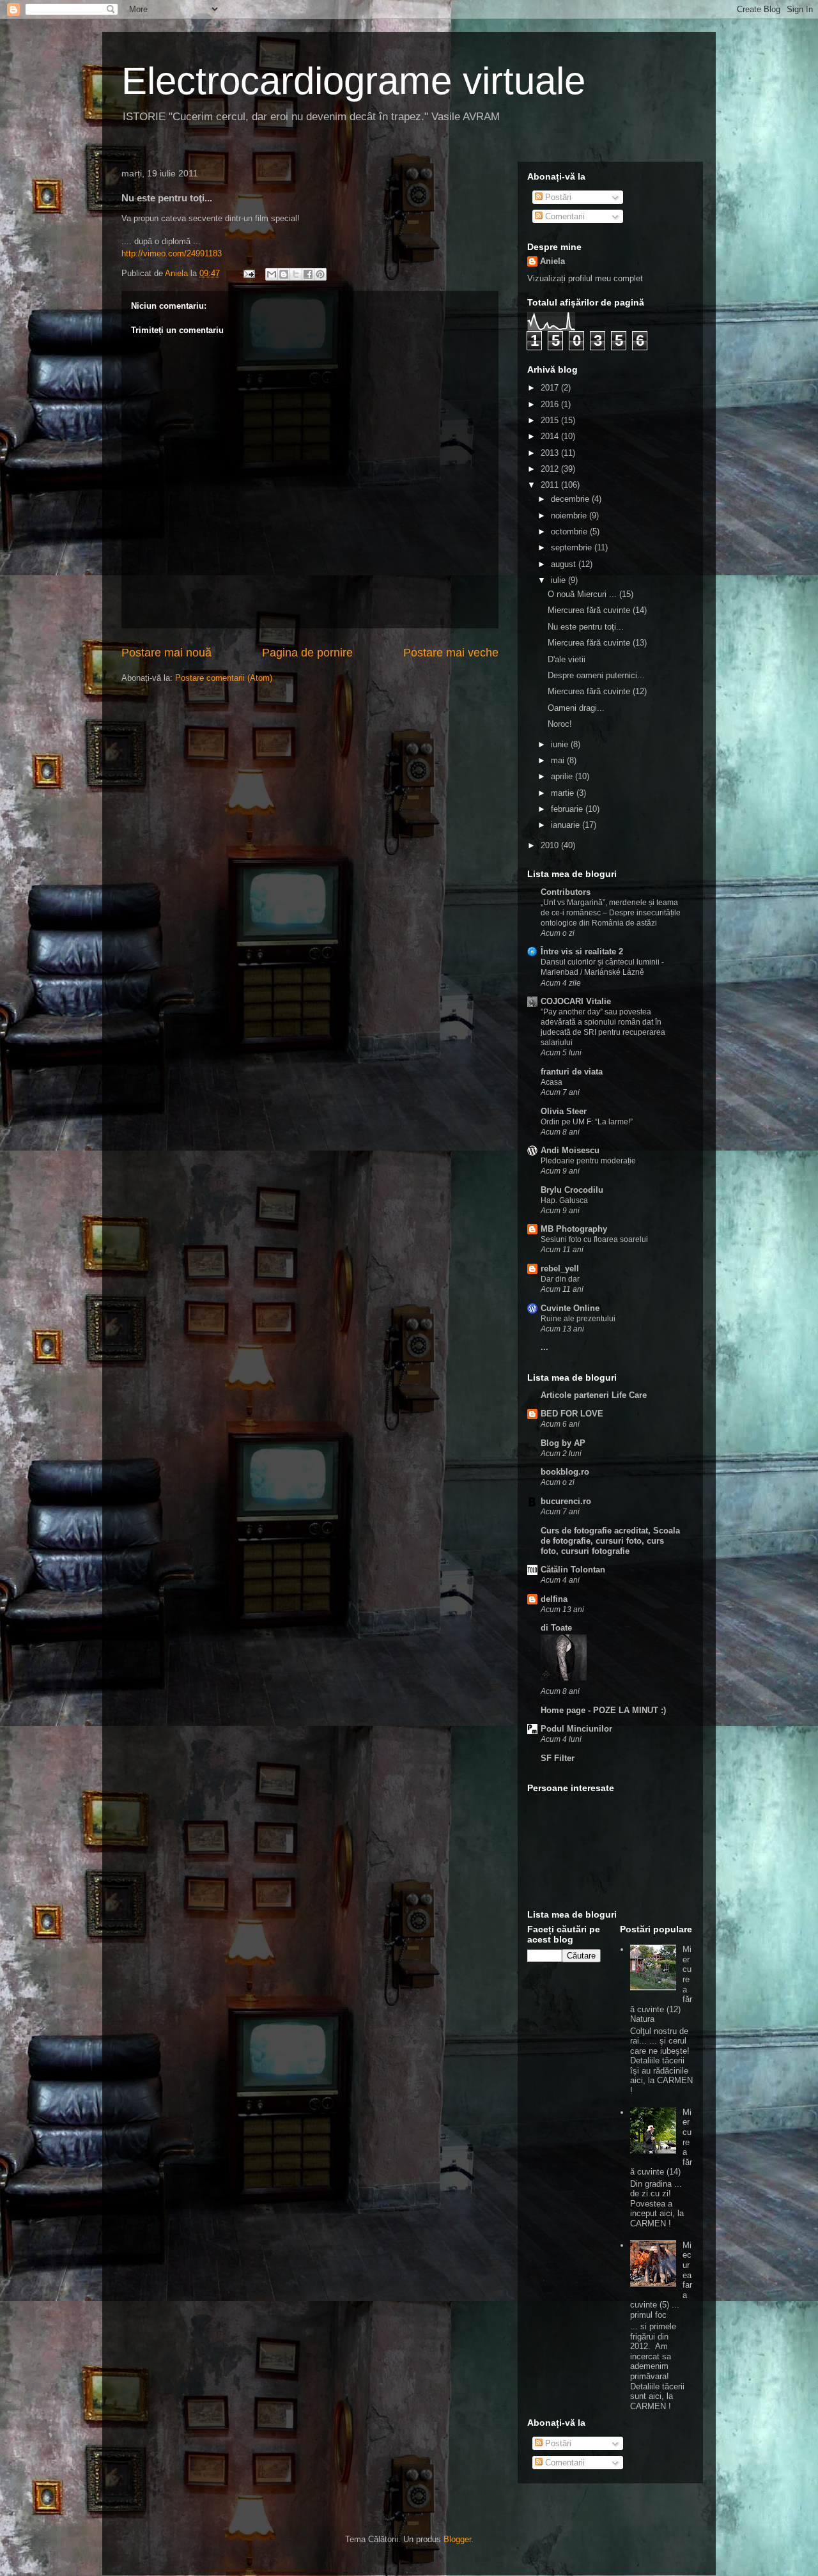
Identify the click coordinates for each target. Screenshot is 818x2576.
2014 (551, 436)
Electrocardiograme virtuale (353, 81)
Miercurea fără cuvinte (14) (597, 610)
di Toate (556, 1628)
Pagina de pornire (307, 653)
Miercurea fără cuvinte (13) (597, 643)
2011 (551, 485)
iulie (559, 580)
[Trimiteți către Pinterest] (320, 274)
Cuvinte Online (570, 1308)
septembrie (573, 547)
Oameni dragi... (576, 708)
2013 (551, 453)
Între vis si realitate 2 (582, 951)
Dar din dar (560, 1279)
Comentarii (564, 216)
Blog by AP (563, 1443)
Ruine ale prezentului (578, 1319)
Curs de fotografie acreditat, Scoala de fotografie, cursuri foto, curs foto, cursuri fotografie (610, 1541)
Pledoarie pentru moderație (588, 1161)
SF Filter (558, 1758)
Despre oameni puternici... (596, 675)
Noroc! (560, 724)
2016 (551, 404)
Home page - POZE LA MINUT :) (603, 1710)
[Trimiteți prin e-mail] (272, 274)
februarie (568, 809)
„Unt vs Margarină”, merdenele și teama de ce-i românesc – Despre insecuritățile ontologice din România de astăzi (611, 913)
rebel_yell (560, 1269)
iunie (561, 744)
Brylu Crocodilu (572, 1190)
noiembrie (570, 516)
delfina (554, 1599)
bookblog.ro (565, 1472)
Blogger (457, 2539)
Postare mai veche (451, 653)
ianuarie (567, 825)
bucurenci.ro (566, 1501)
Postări (557, 197)
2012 (551, 469)
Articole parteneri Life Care (594, 1395)
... (544, 1347)
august (565, 564)
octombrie (570, 531)
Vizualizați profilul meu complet (585, 278)
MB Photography (574, 1229)
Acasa (552, 1082)
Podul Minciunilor (576, 1729)
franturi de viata (572, 1072)
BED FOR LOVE (572, 1414)
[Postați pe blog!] (284, 274)
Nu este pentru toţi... (586, 627)
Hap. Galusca (564, 1200)
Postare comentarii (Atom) (224, 678)
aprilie (563, 776)
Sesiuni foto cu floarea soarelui (594, 1239)
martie (564, 793)
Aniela (552, 261)
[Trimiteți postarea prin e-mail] (248, 273)
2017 (551, 388)
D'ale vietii (567, 659)
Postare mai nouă (166, 653)
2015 (551, 420)
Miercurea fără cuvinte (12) (597, 691)
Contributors (566, 892)
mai (559, 760)
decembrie (571, 499)
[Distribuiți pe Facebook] (308, 274)
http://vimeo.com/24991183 (172, 253)
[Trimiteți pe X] (296, 274)
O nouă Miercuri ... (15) (590, 594)
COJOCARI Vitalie (576, 1001)
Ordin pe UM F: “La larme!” (587, 1122)
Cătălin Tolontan (573, 1570)
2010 (551, 845)
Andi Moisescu (570, 1150)
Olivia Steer (564, 1111)
